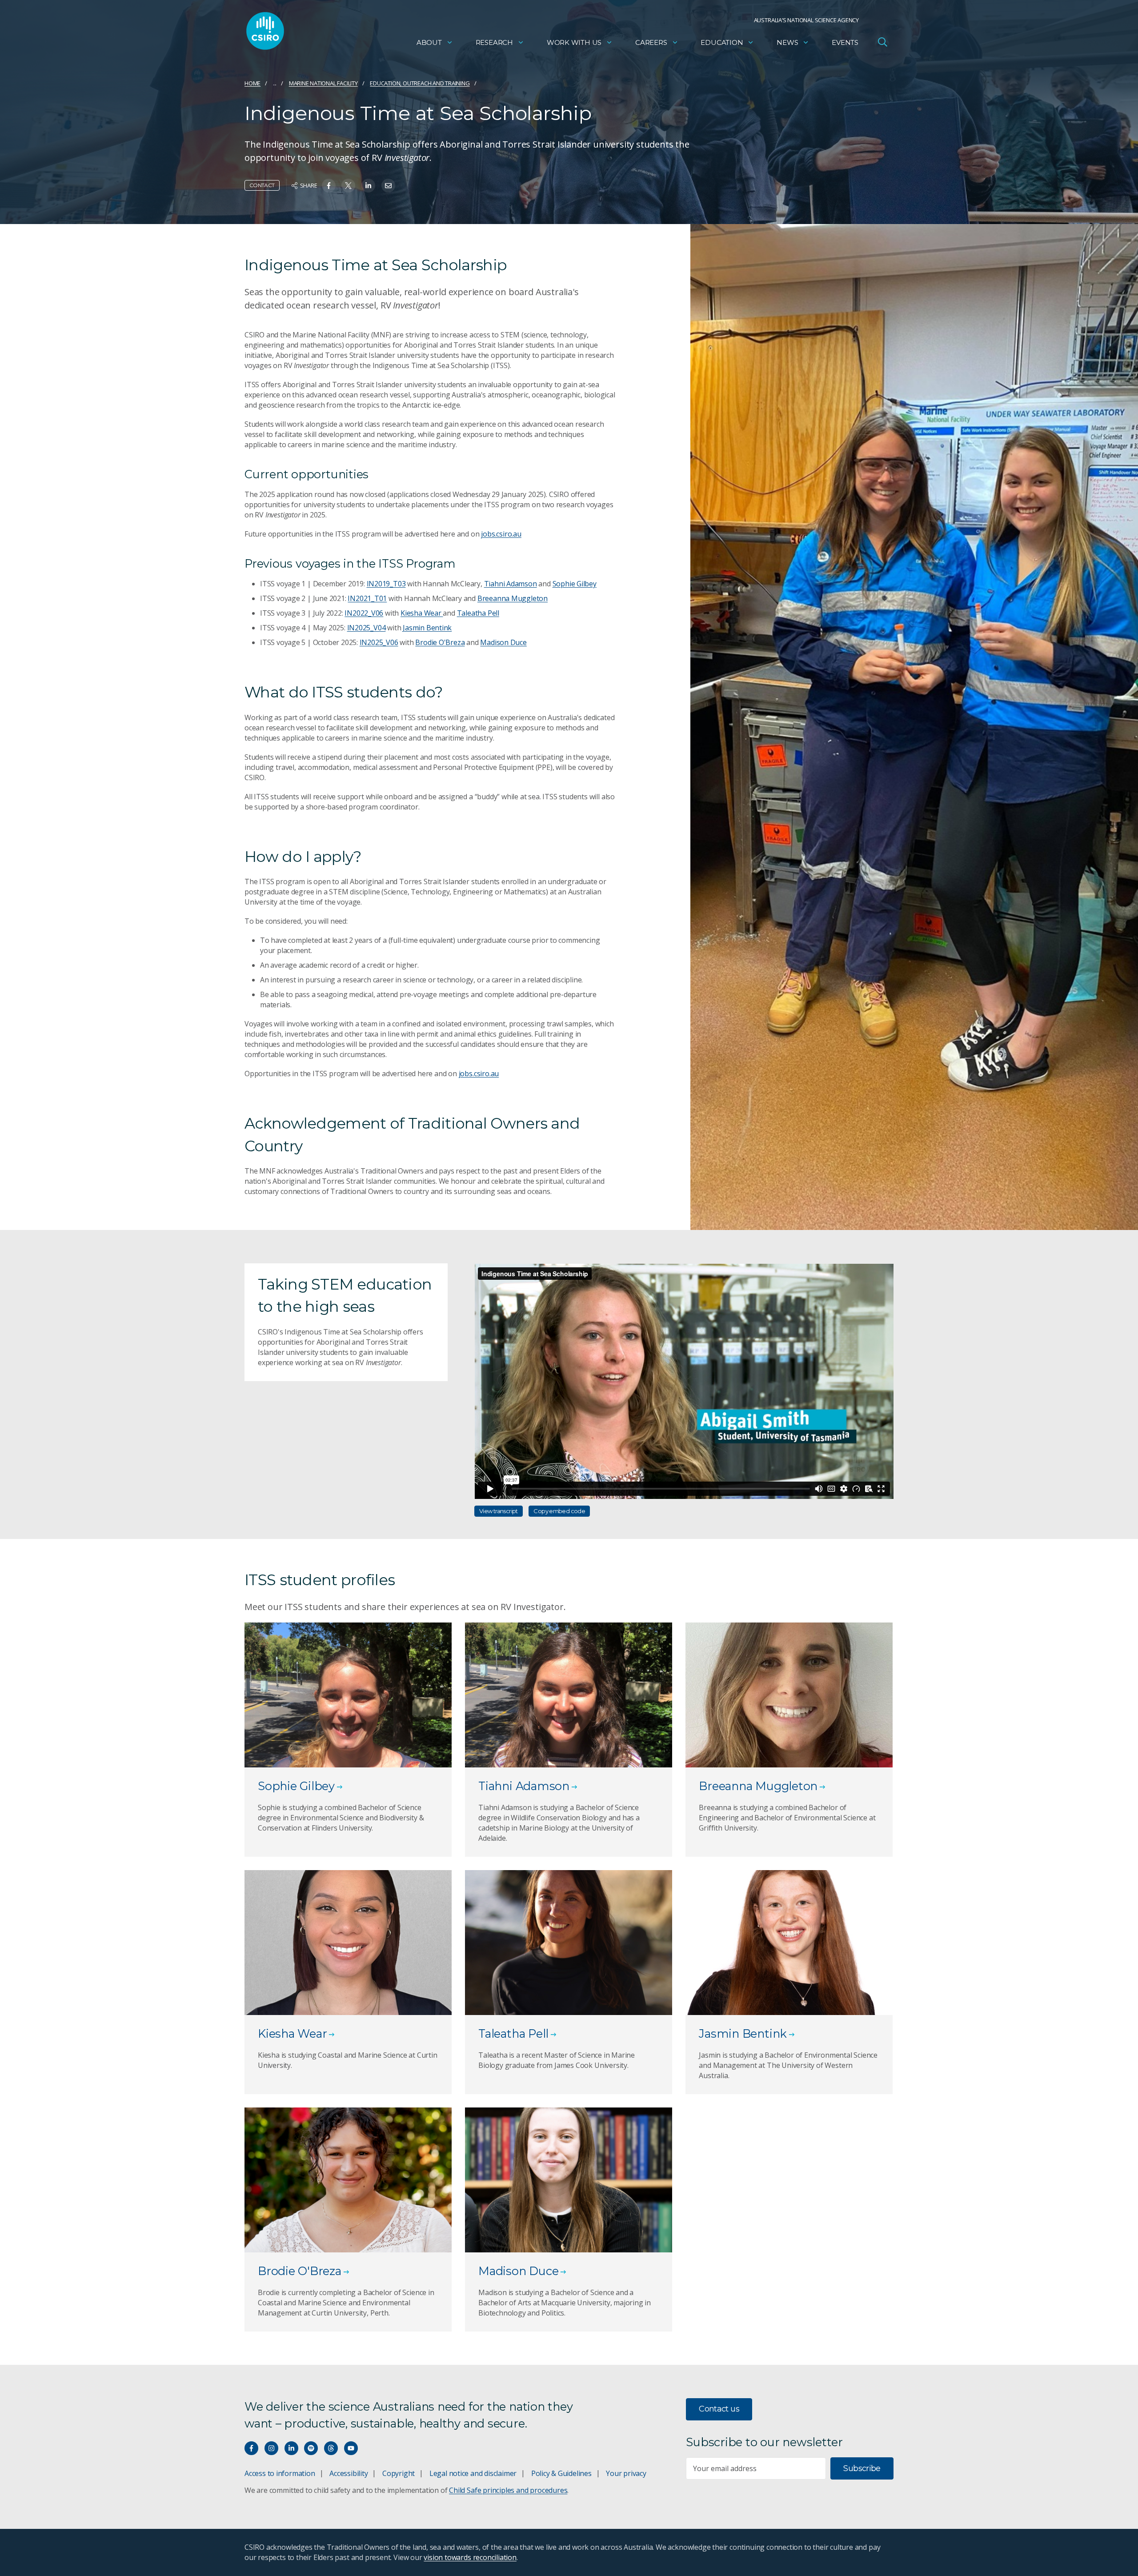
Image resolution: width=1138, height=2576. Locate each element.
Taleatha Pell (478, 613)
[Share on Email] (388, 186)
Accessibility (349, 2473)
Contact (262, 185)
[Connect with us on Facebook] (251, 2448)
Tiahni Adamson (511, 584)
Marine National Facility (323, 83)
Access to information (280, 2473)
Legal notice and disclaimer (473, 2473)
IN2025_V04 (367, 628)
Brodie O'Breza (440, 642)
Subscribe (862, 2468)
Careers (651, 42)
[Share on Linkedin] (368, 186)
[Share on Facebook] (329, 186)
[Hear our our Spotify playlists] (311, 2448)
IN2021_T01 (367, 598)
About (429, 42)
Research (494, 42)
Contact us (719, 2409)
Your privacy (626, 2473)
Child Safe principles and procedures (508, 2490)
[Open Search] (882, 42)
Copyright (399, 2473)
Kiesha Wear (422, 613)
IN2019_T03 (386, 584)
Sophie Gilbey (575, 584)
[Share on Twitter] (348, 186)
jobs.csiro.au (501, 534)
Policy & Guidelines (561, 2473)
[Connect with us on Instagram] (271, 2448)
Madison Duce (503, 642)
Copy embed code (559, 1511)
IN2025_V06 (379, 642)
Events (845, 42)
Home (252, 83)
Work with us (574, 42)
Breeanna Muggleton (513, 598)
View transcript (499, 1511)
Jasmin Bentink (427, 628)
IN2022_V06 (364, 613)
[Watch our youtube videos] (351, 2448)
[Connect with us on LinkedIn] (291, 2448)
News (787, 42)
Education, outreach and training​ (420, 83)
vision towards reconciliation (470, 2557)
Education (722, 42)
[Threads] (331, 2448)
